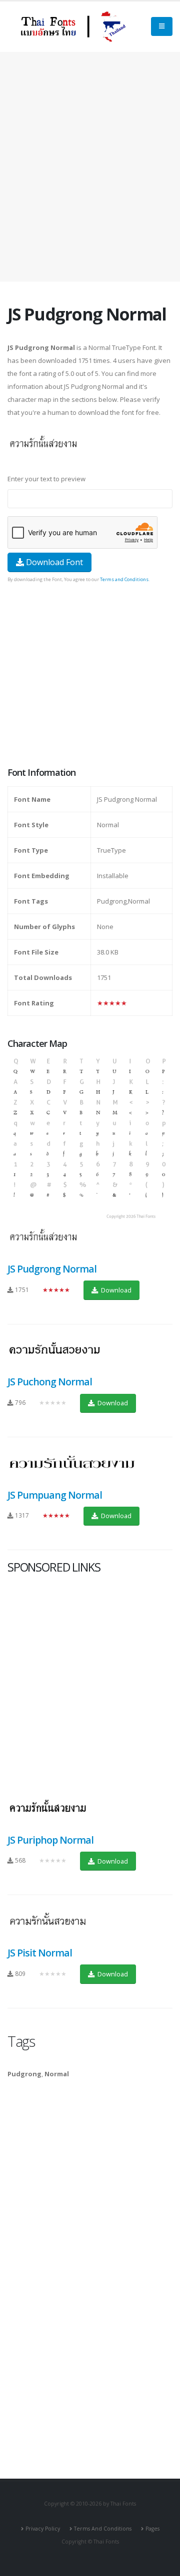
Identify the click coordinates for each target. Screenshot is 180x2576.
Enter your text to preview (46, 479)
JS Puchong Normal (50, 1382)
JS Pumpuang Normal (55, 1495)
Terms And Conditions (103, 2529)
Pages (152, 2529)
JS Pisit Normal (40, 1953)
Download (115, 1290)
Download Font (53, 562)
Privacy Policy (43, 2529)
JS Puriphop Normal (50, 1840)
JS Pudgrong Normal (52, 1269)
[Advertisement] (90, 167)
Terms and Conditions (124, 579)
